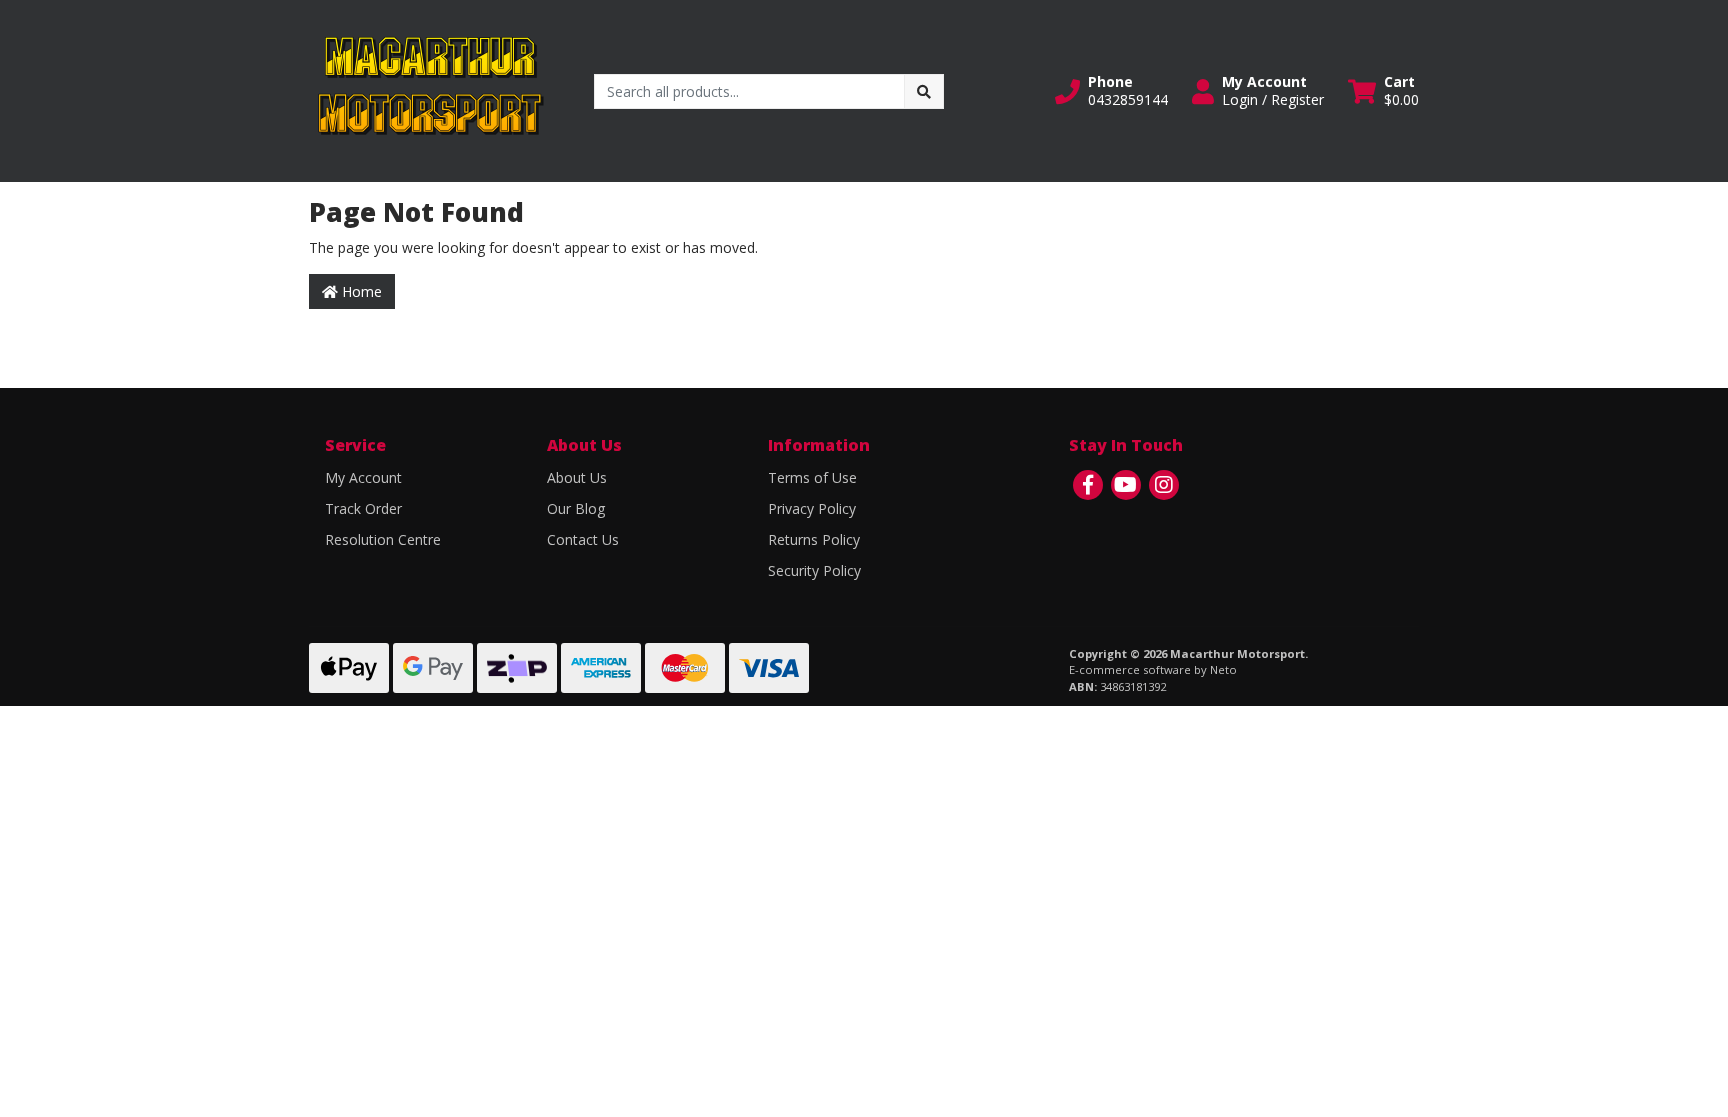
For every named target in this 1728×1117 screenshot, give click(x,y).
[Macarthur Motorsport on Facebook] (1088, 485)
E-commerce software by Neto (1153, 669)
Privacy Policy (812, 508)
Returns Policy (814, 539)
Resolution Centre (383, 539)
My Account (363, 477)
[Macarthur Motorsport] (429, 89)
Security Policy (814, 570)
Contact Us (583, 539)
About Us (577, 477)
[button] (1111, 91)
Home (360, 291)
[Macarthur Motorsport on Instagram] (1164, 485)
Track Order (363, 508)
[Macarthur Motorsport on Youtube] (1126, 485)
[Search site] (924, 91)
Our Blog (576, 508)
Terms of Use (812, 477)
